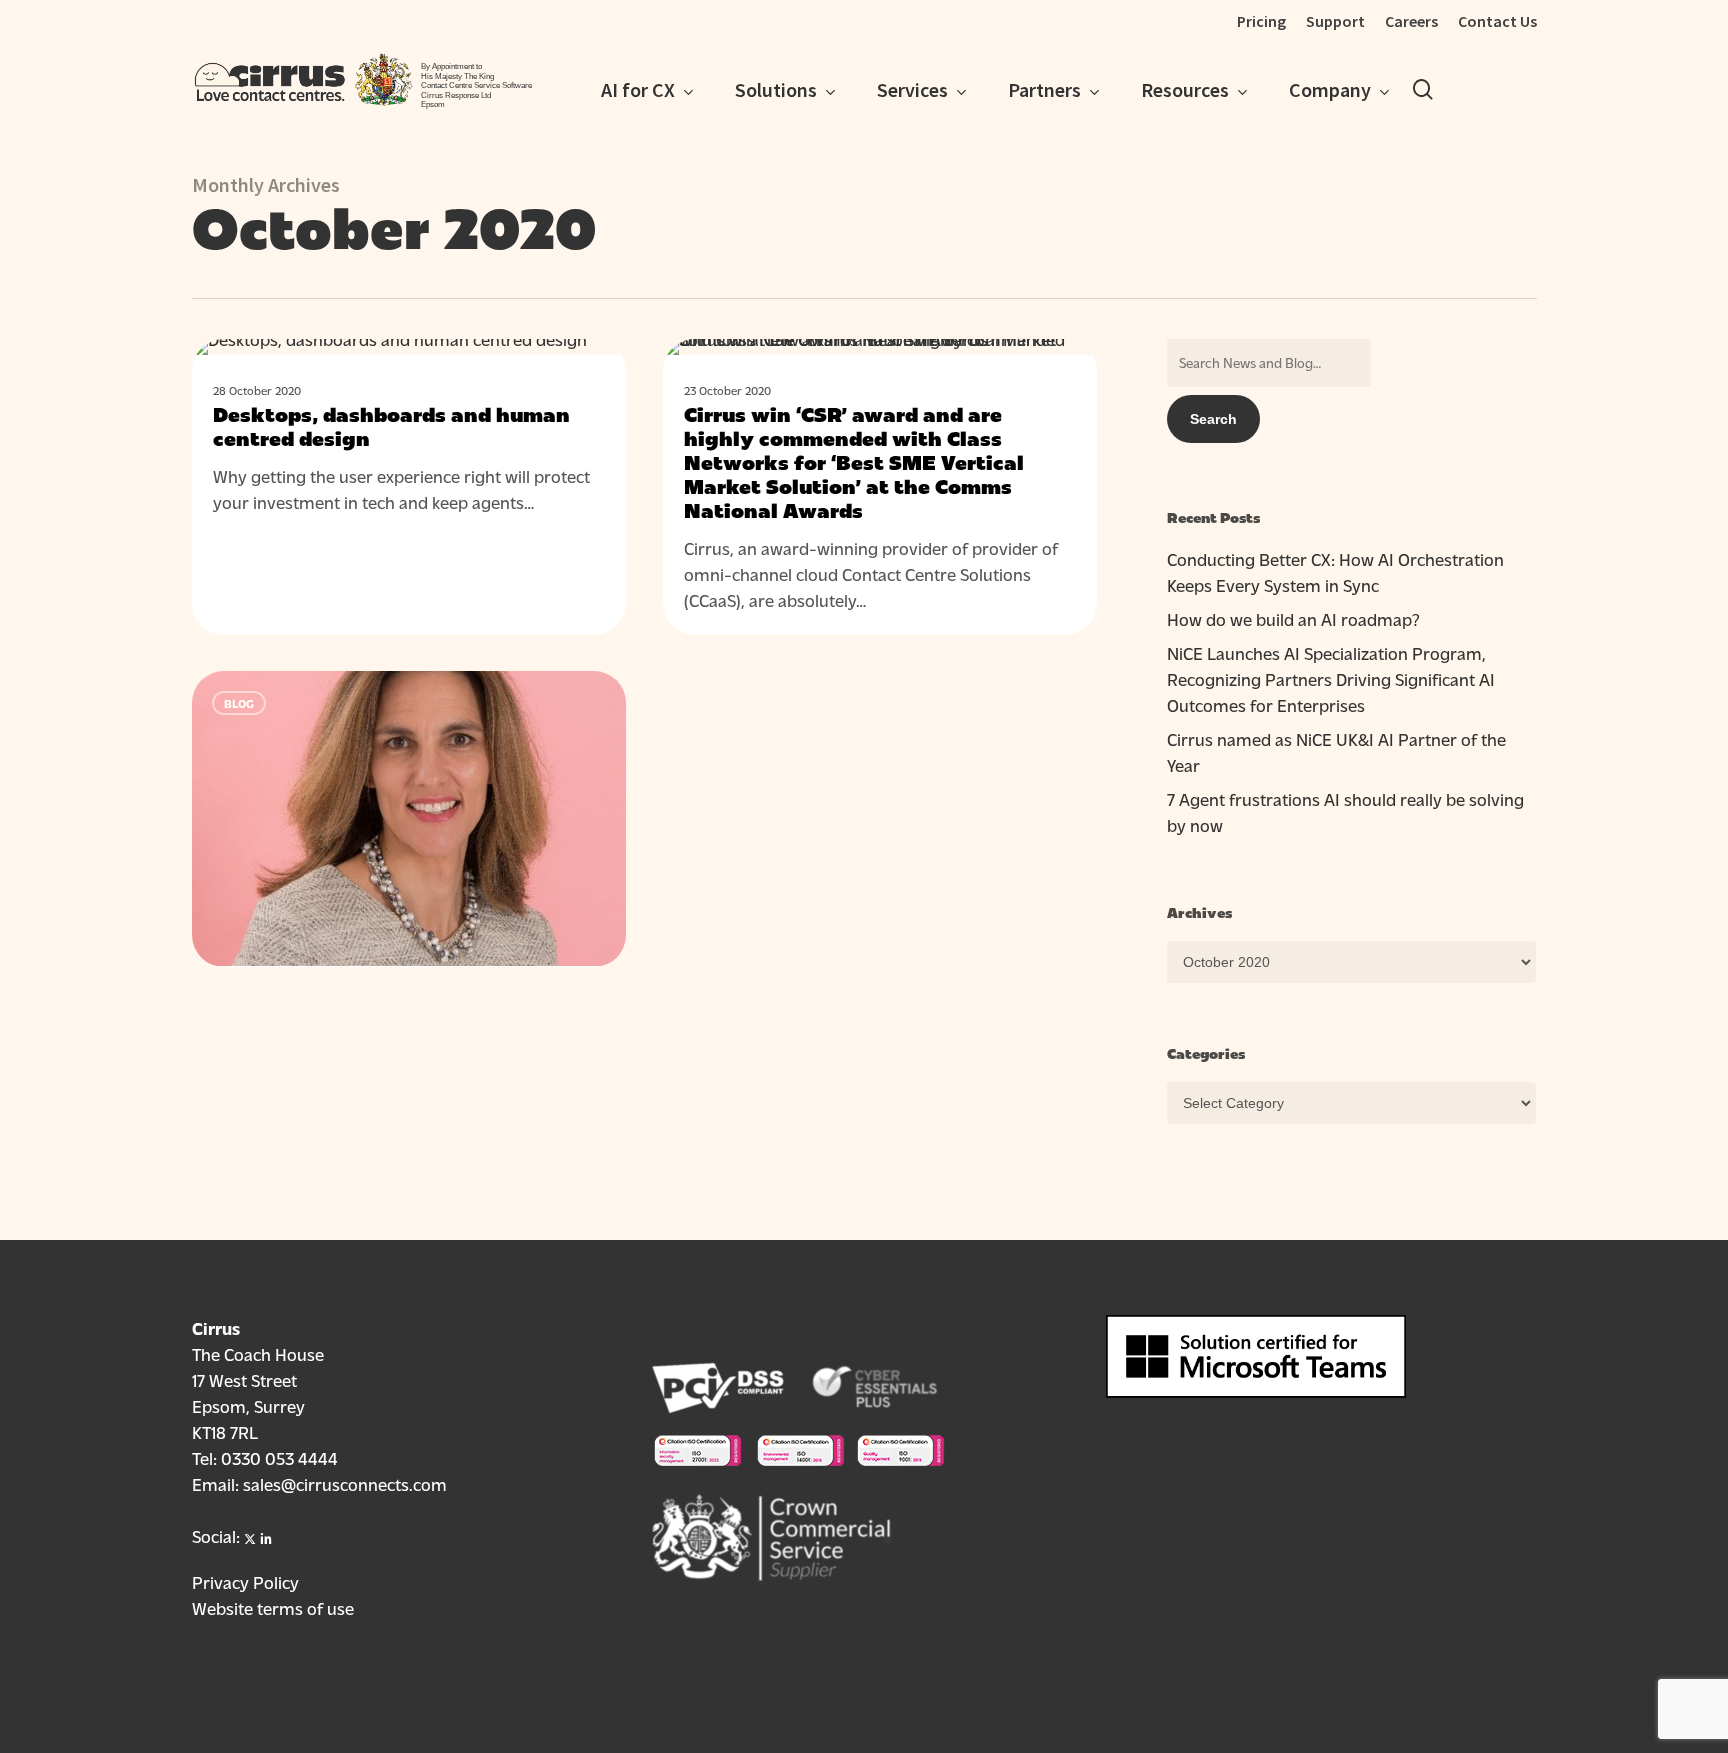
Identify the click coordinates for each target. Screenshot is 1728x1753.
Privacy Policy (245, 1581)
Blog (239, 371)
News (711, 371)
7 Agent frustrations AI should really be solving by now (1345, 811)
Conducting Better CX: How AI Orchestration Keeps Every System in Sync (1335, 571)
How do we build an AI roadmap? (1293, 618)
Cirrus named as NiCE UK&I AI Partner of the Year (1336, 751)
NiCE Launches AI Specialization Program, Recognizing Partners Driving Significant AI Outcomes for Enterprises (1331, 678)
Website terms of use (273, 1607)
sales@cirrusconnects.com (345, 1483)
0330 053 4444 (279, 1457)
